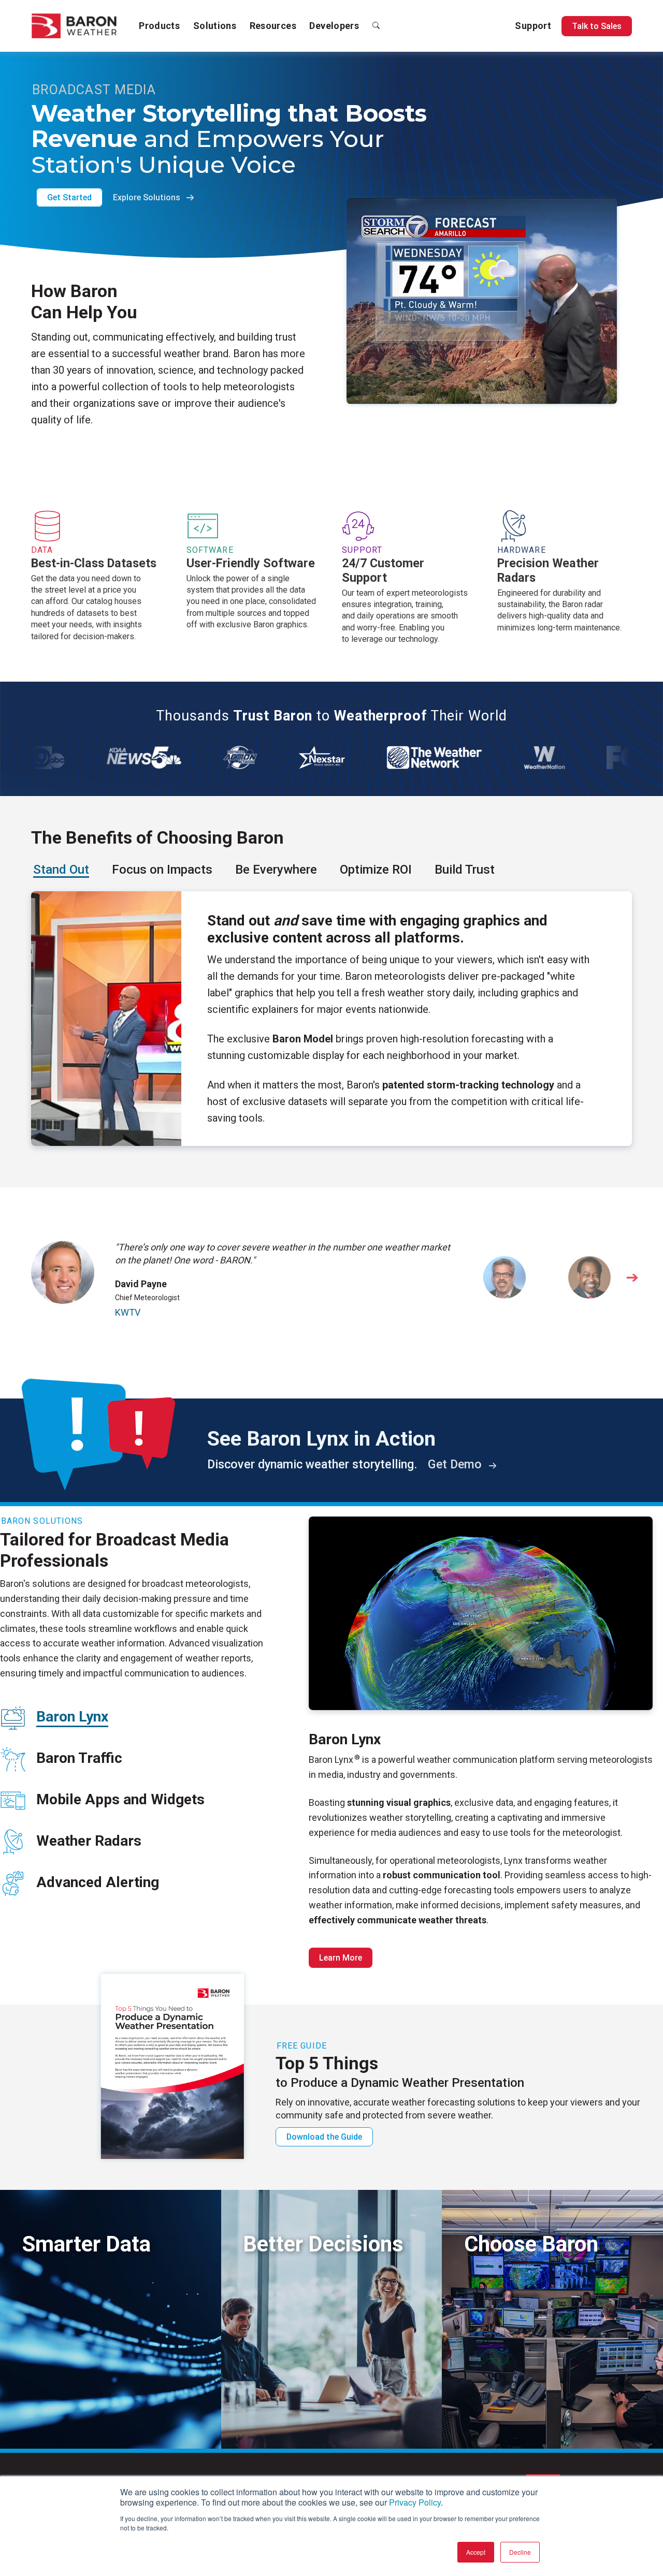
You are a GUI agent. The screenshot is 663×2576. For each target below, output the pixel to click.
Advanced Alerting (98, 1882)
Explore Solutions (148, 197)
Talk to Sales (597, 26)
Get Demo (456, 1464)
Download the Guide (324, 2137)
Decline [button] (520, 2552)
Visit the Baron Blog (282, 2417)
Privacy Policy (415, 2502)
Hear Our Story (493, 2417)
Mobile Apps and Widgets (120, 1799)
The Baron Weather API (67, 2417)
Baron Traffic (79, 1758)
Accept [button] (476, 2552)
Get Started (69, 197)
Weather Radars (89, 1841)
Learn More (341, 1958)
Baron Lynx (72, 1717)
